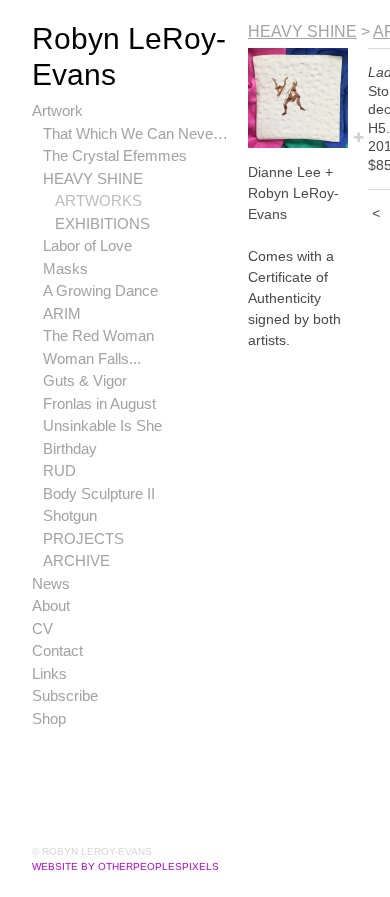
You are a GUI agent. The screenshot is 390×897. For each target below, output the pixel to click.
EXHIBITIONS (102, 223)
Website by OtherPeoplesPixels (125, 866)
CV (42, 628)
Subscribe (65, 695)
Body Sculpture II (99, 493)
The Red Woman (98, 335)
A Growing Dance (100, 290)
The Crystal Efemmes (115, 155)
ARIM (62, 313)
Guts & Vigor (85, 380)
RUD (59, 470)
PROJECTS (83, 538)
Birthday (70, 448)
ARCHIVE (76, 560)
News (51, 583)
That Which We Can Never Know (137, 133)
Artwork (57, 110)
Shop (49, 718)
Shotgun (70, 515)
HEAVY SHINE (93, 178)
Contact (57, 650)
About (51, 605)
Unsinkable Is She (102, 425)
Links (49, 673)
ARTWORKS (98, 200)
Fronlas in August (99, 403)
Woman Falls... (92, 358)
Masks (65, 268)
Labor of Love (87, 245)
